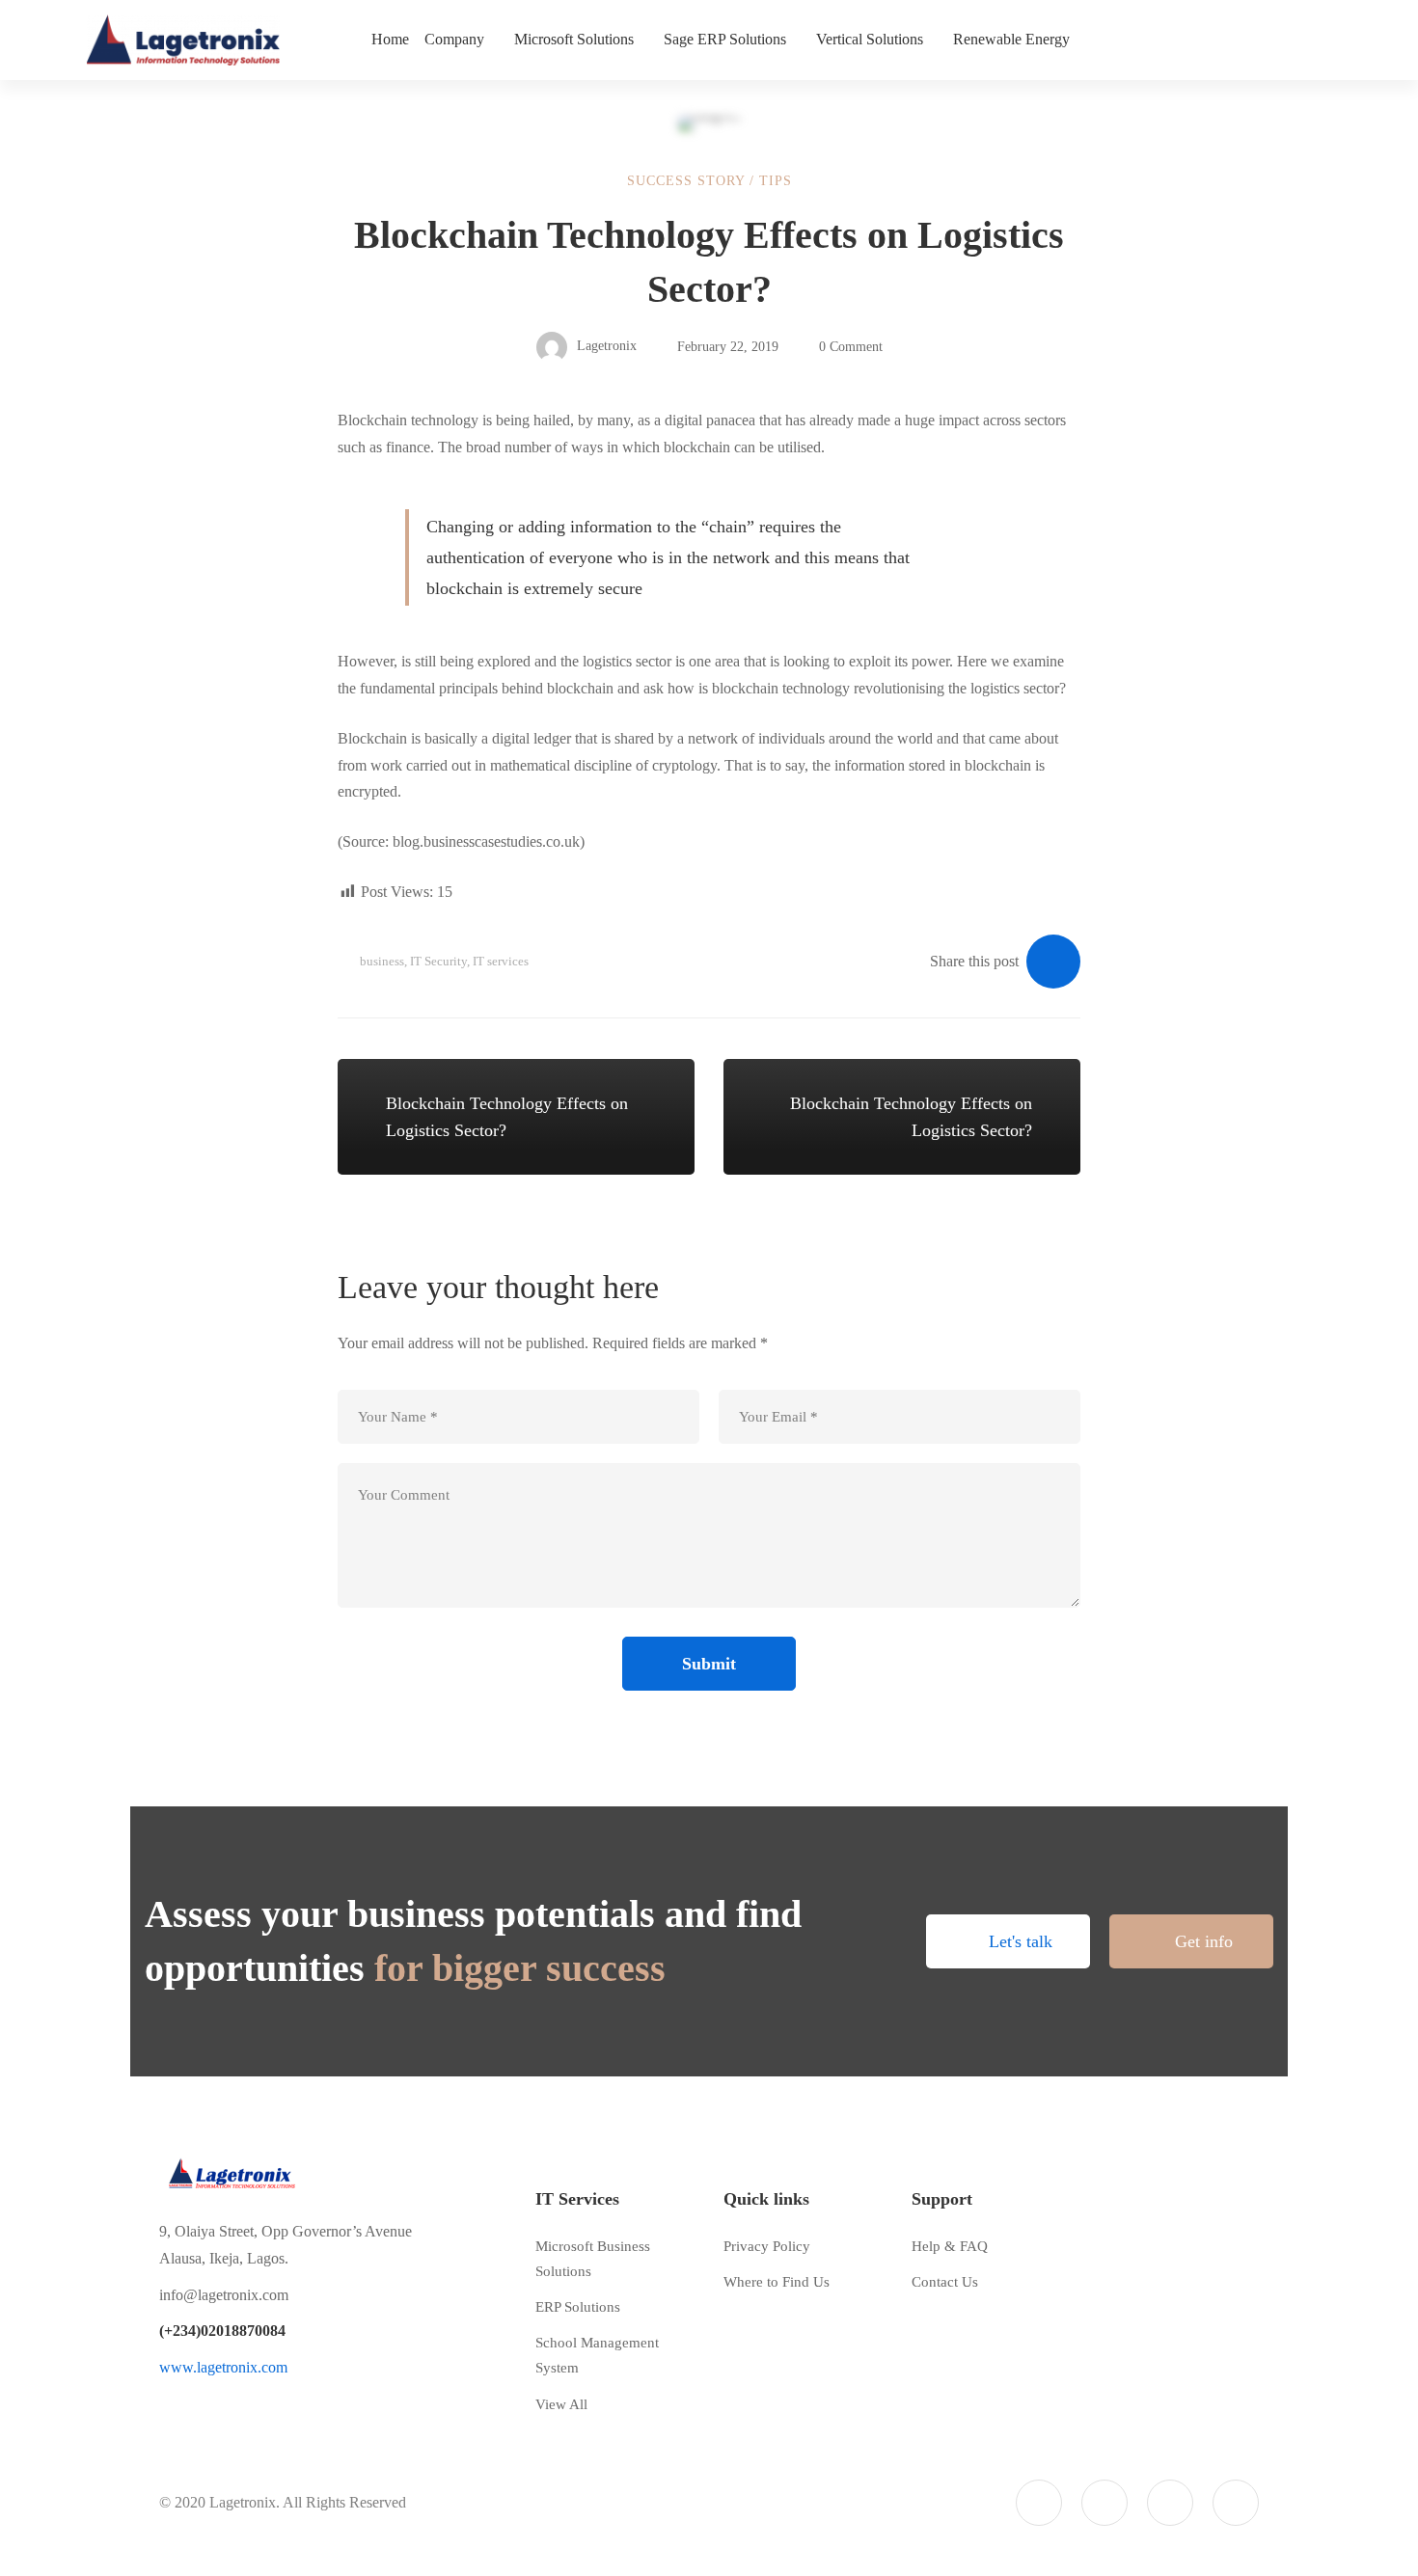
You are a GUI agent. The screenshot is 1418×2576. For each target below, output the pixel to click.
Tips (776, 181)
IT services (501, 961)
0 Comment (851, 347)
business (382, 961)
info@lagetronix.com (224, 2295)
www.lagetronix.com (223, 2367)
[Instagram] (1170, 2503)
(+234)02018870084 (222, 2331)
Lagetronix (605, 347)
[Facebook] (1104, 2503)
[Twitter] (1039, 2503)
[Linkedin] (1236, 2503)
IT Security (438, 961)
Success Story (686, 181)
